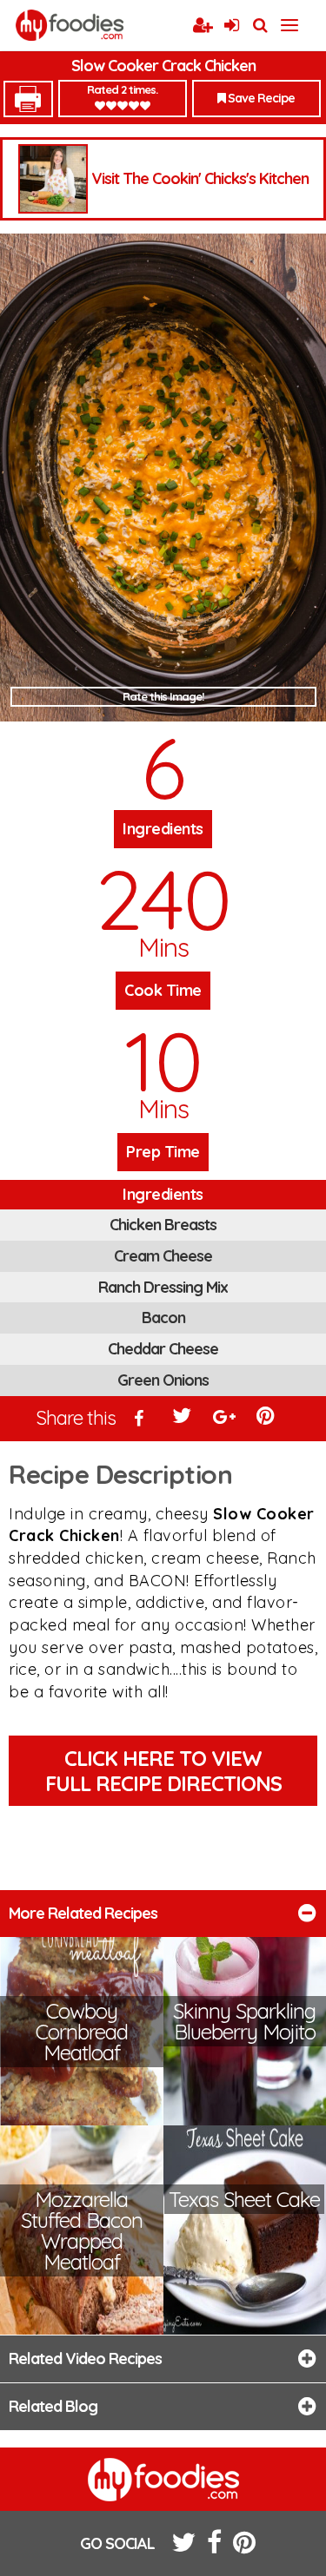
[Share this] (139, 1420)
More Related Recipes (83, 1913)
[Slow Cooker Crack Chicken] (163, 478)
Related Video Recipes (85, 2359)
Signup (203, 26)
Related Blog (53, 2406)
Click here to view (163, 1771)
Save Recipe (260, 98)
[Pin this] (267, 1420)
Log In (231, 26)
